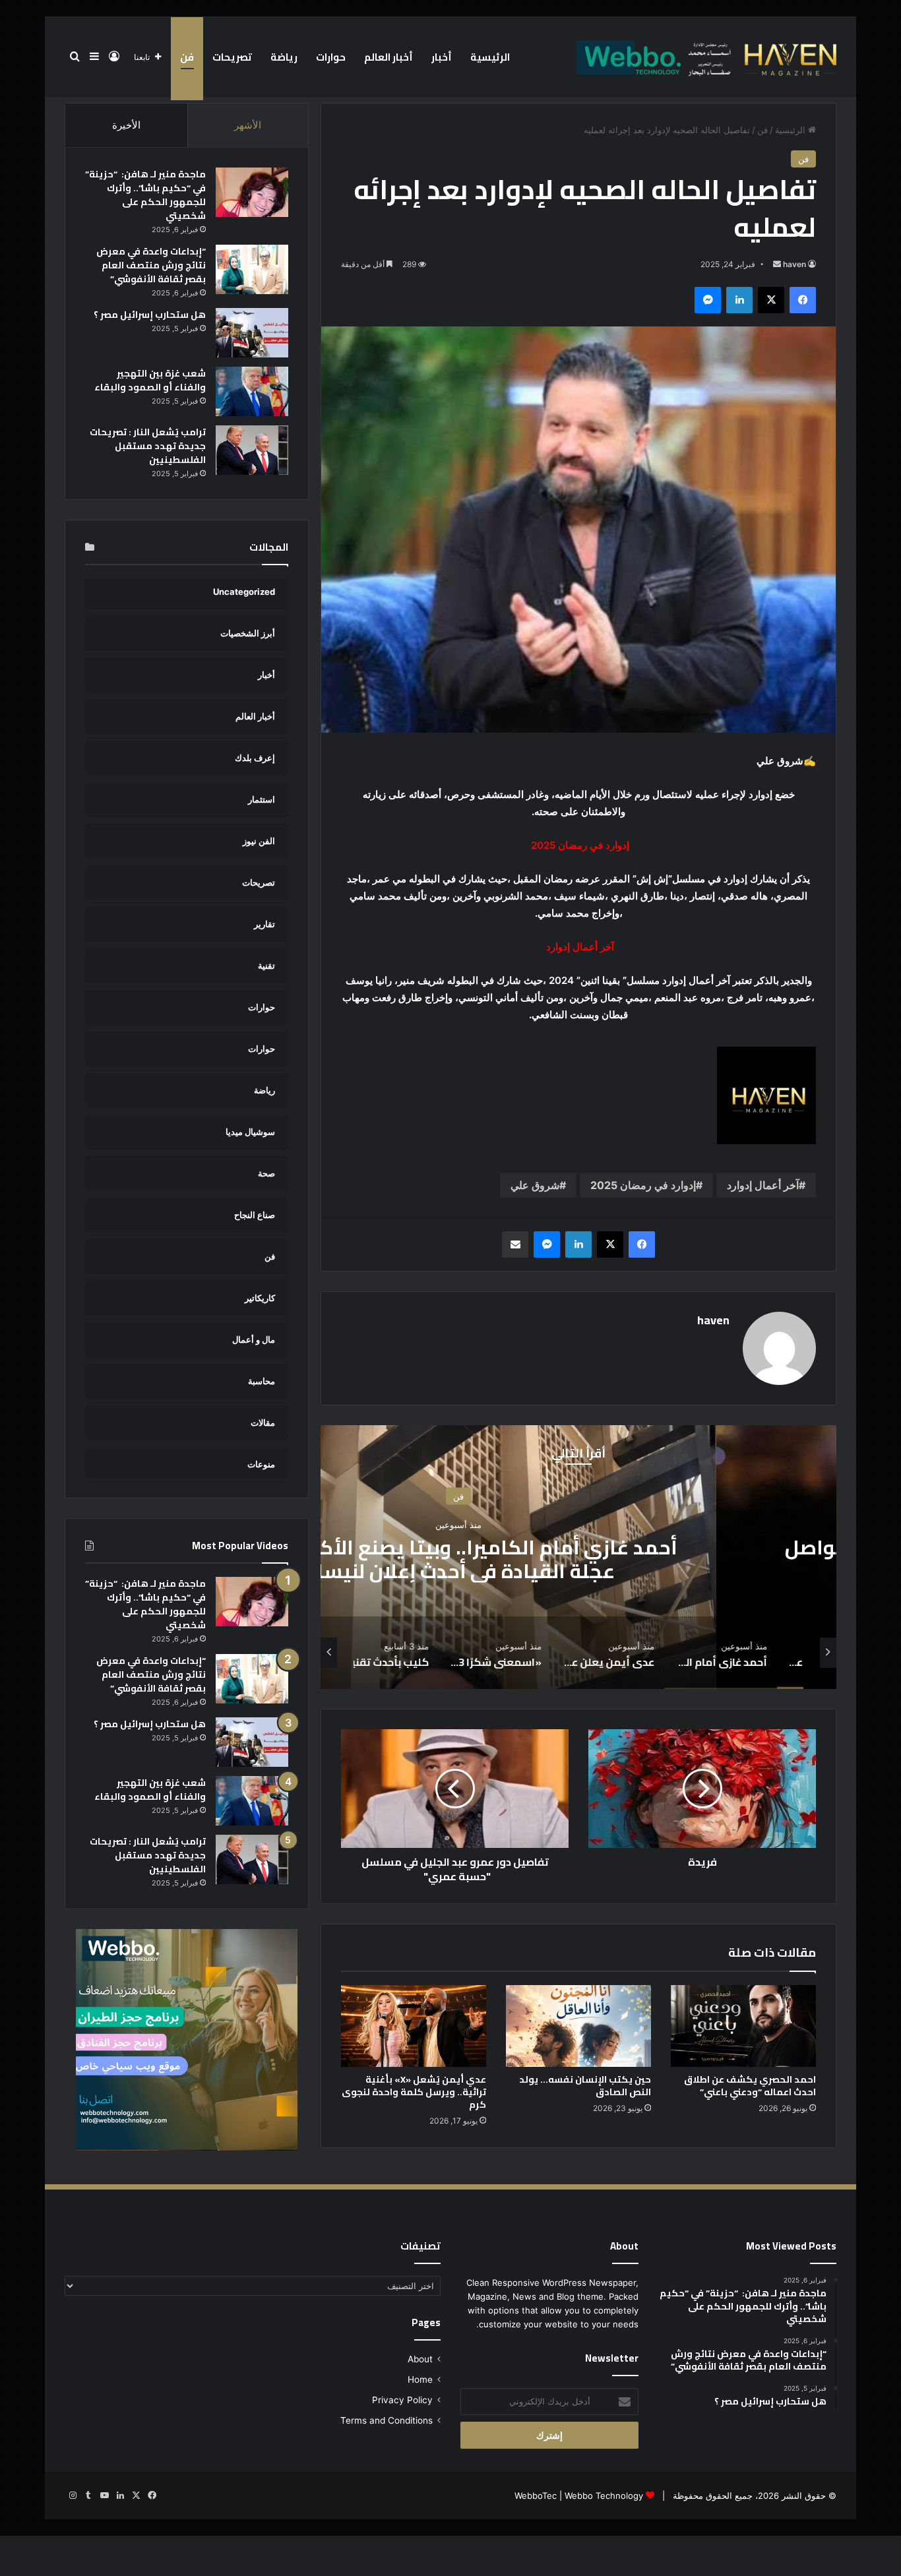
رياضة (284, 57)
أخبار (442, 57)
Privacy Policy (402, 2400)
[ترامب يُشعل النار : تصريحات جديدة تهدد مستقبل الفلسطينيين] (252, 450)
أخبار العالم (388, 57)
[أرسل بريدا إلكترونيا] (777, 264)
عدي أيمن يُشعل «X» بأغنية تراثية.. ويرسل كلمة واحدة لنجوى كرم (414, 2092)
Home (420, 2379)
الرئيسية (490, 57)
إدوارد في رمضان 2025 (643, 1185)
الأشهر (248, 125)
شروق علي (535, 1185)
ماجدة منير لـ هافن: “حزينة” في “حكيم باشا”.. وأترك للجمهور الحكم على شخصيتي (145, 195)
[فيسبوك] (803, 300)
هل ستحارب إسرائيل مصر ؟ (150, 315)
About (420, 2359)
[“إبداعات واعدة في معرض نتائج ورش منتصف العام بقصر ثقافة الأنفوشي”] (252, 269)
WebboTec (536, 2496)
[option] (578, 1557)
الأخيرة (126, 125)
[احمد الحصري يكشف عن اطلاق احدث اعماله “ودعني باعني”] (743, 2026)
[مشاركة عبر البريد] (515, 1244)
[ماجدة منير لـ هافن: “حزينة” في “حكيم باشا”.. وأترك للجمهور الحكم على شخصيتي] (252, 192)
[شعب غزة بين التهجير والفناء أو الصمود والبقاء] (252, 391)
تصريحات (232, 57)
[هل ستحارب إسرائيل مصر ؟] (252, 333)
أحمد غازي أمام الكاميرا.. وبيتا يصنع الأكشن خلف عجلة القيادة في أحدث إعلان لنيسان (579, 1559)
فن (187, 57)
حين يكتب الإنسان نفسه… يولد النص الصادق (585, 2086)
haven (794, 264)
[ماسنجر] (708, 300)
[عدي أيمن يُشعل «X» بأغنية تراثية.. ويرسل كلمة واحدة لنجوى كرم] (414, 2026)
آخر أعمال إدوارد (763, 1185)
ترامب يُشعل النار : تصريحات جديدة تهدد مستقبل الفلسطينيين (148, 446)
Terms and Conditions (387, 2420)
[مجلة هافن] (704, 57)
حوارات (331, 57)
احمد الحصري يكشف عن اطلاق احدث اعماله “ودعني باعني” (750, 2086)
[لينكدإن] (739, 300)
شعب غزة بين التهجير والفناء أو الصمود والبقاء (150, 380)
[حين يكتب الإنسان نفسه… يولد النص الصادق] (578, 2026)
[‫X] (771, 300)
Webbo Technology (604, 2496)
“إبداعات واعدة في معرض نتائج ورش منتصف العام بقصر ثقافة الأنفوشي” (151, 265)
